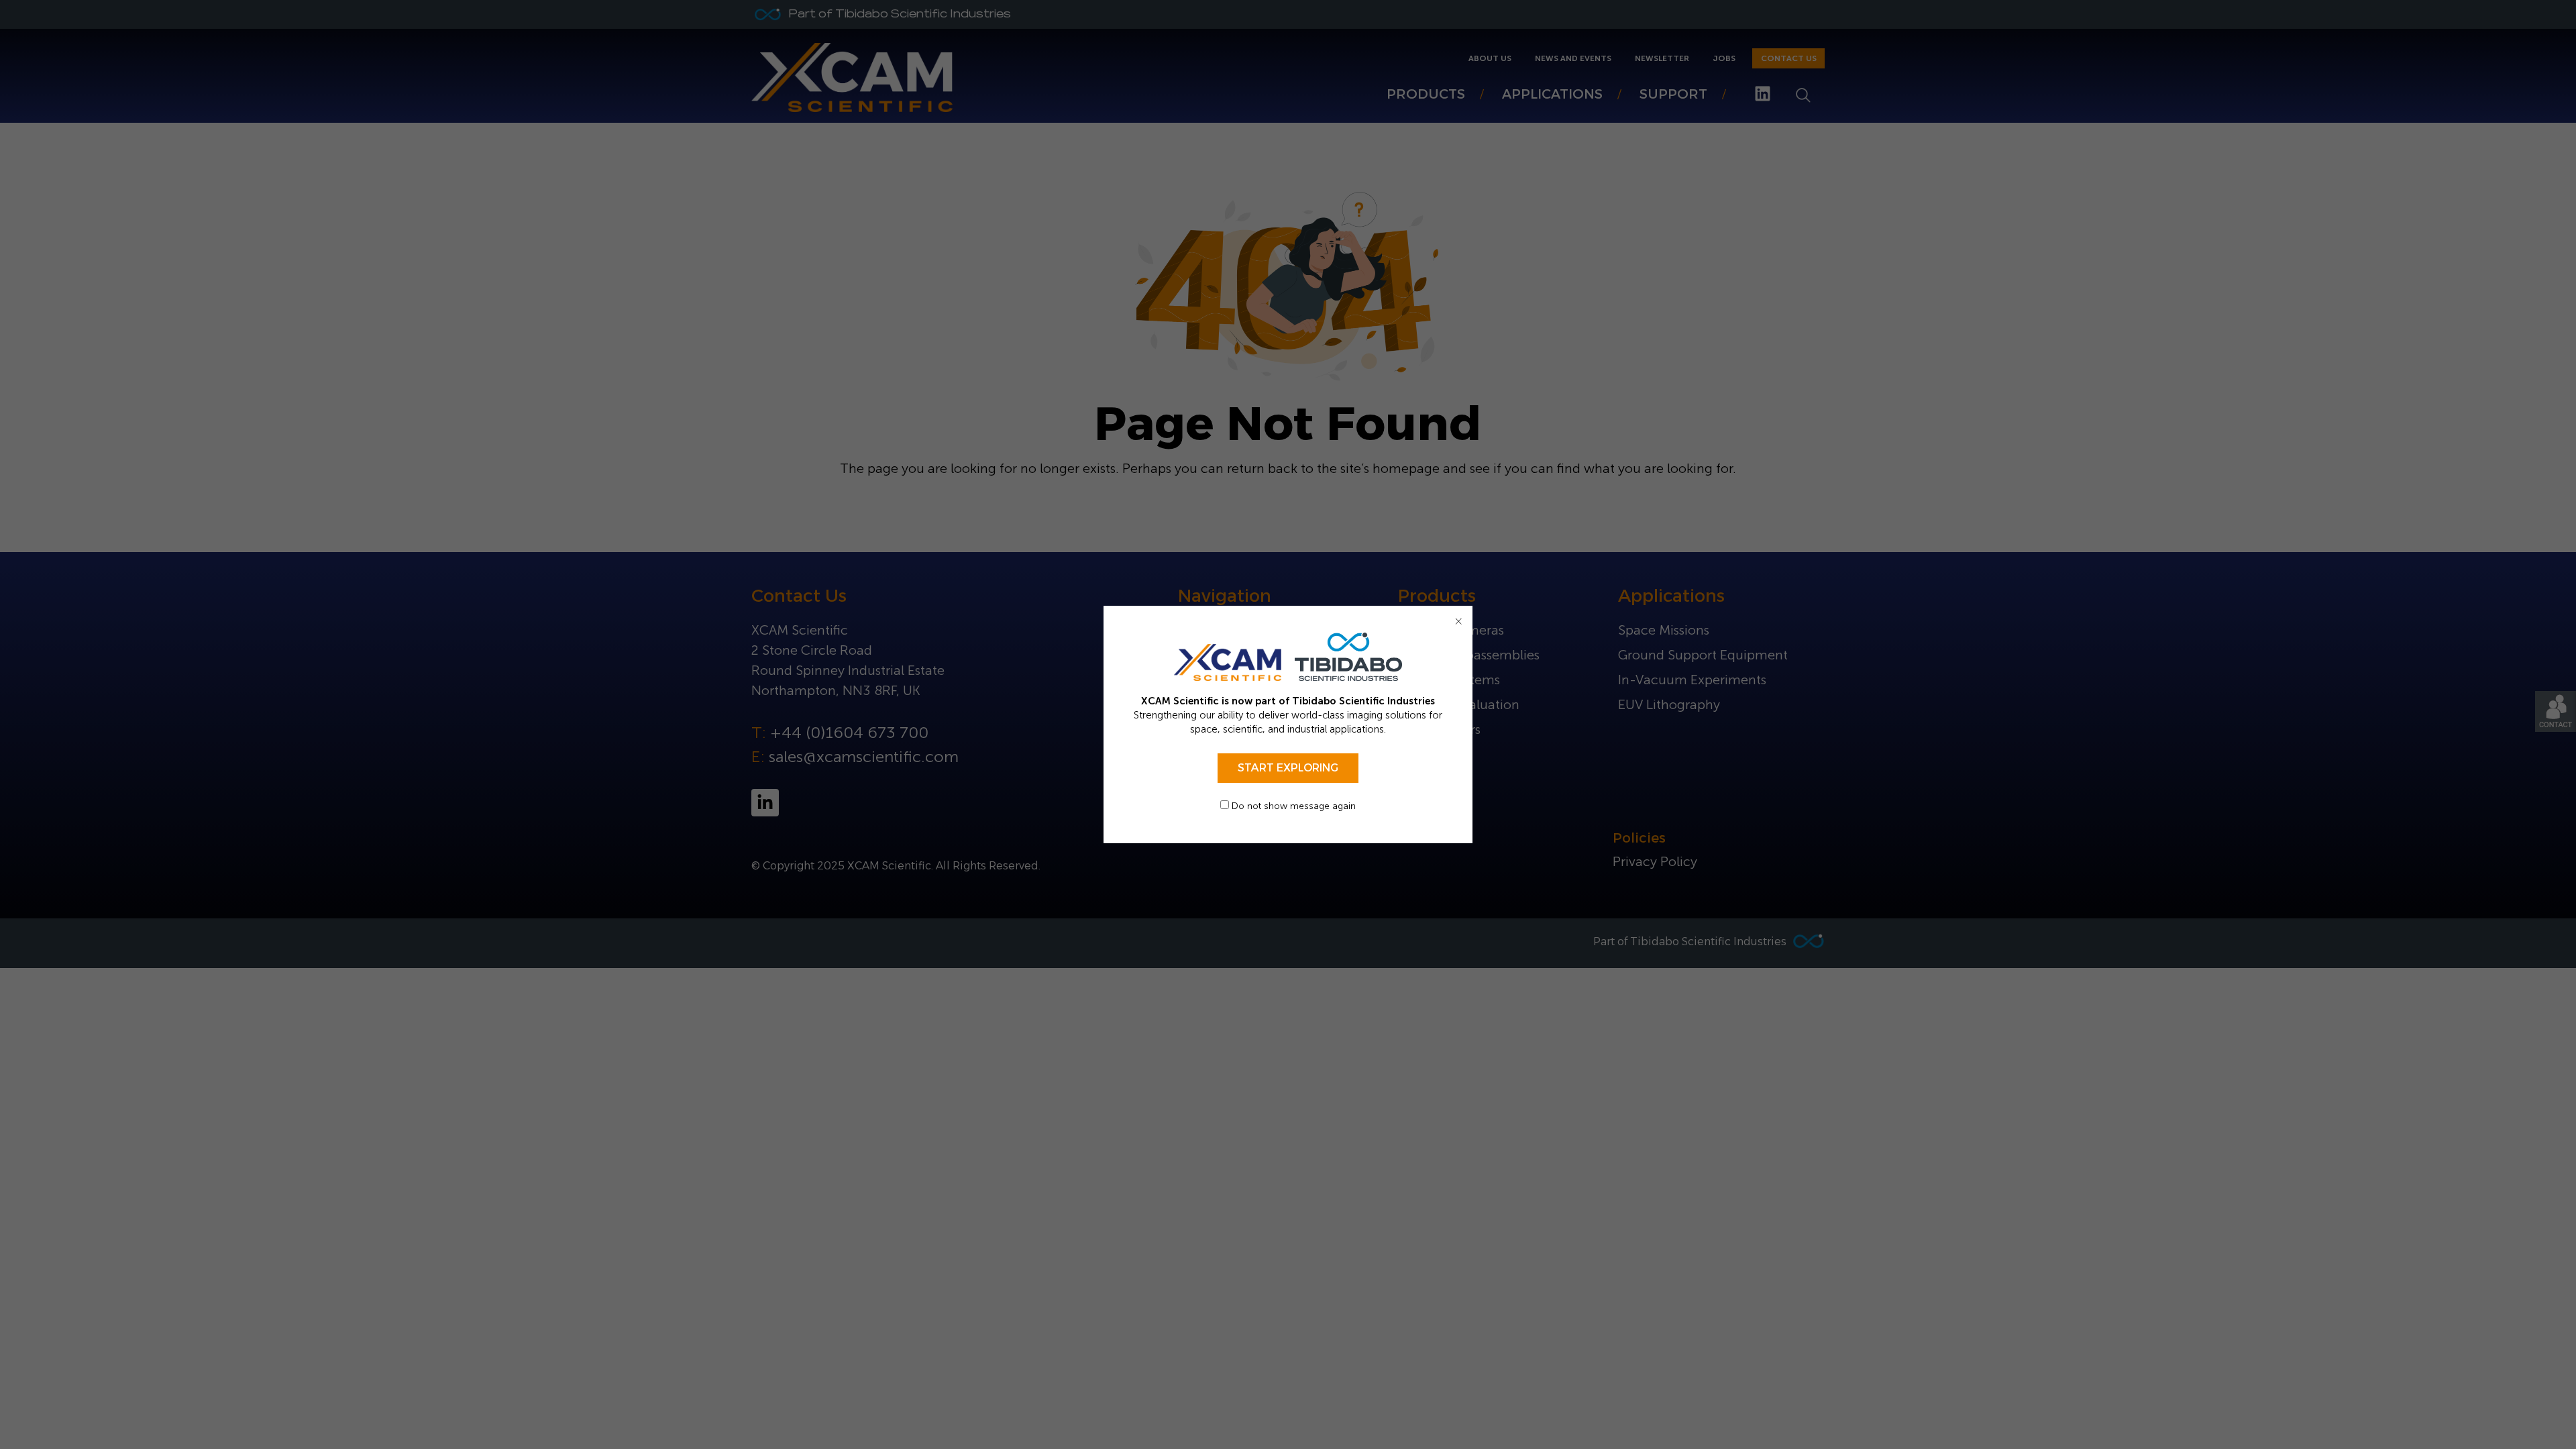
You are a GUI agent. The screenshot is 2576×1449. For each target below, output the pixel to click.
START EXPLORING (1288, 768)
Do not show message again (1292, 806)
